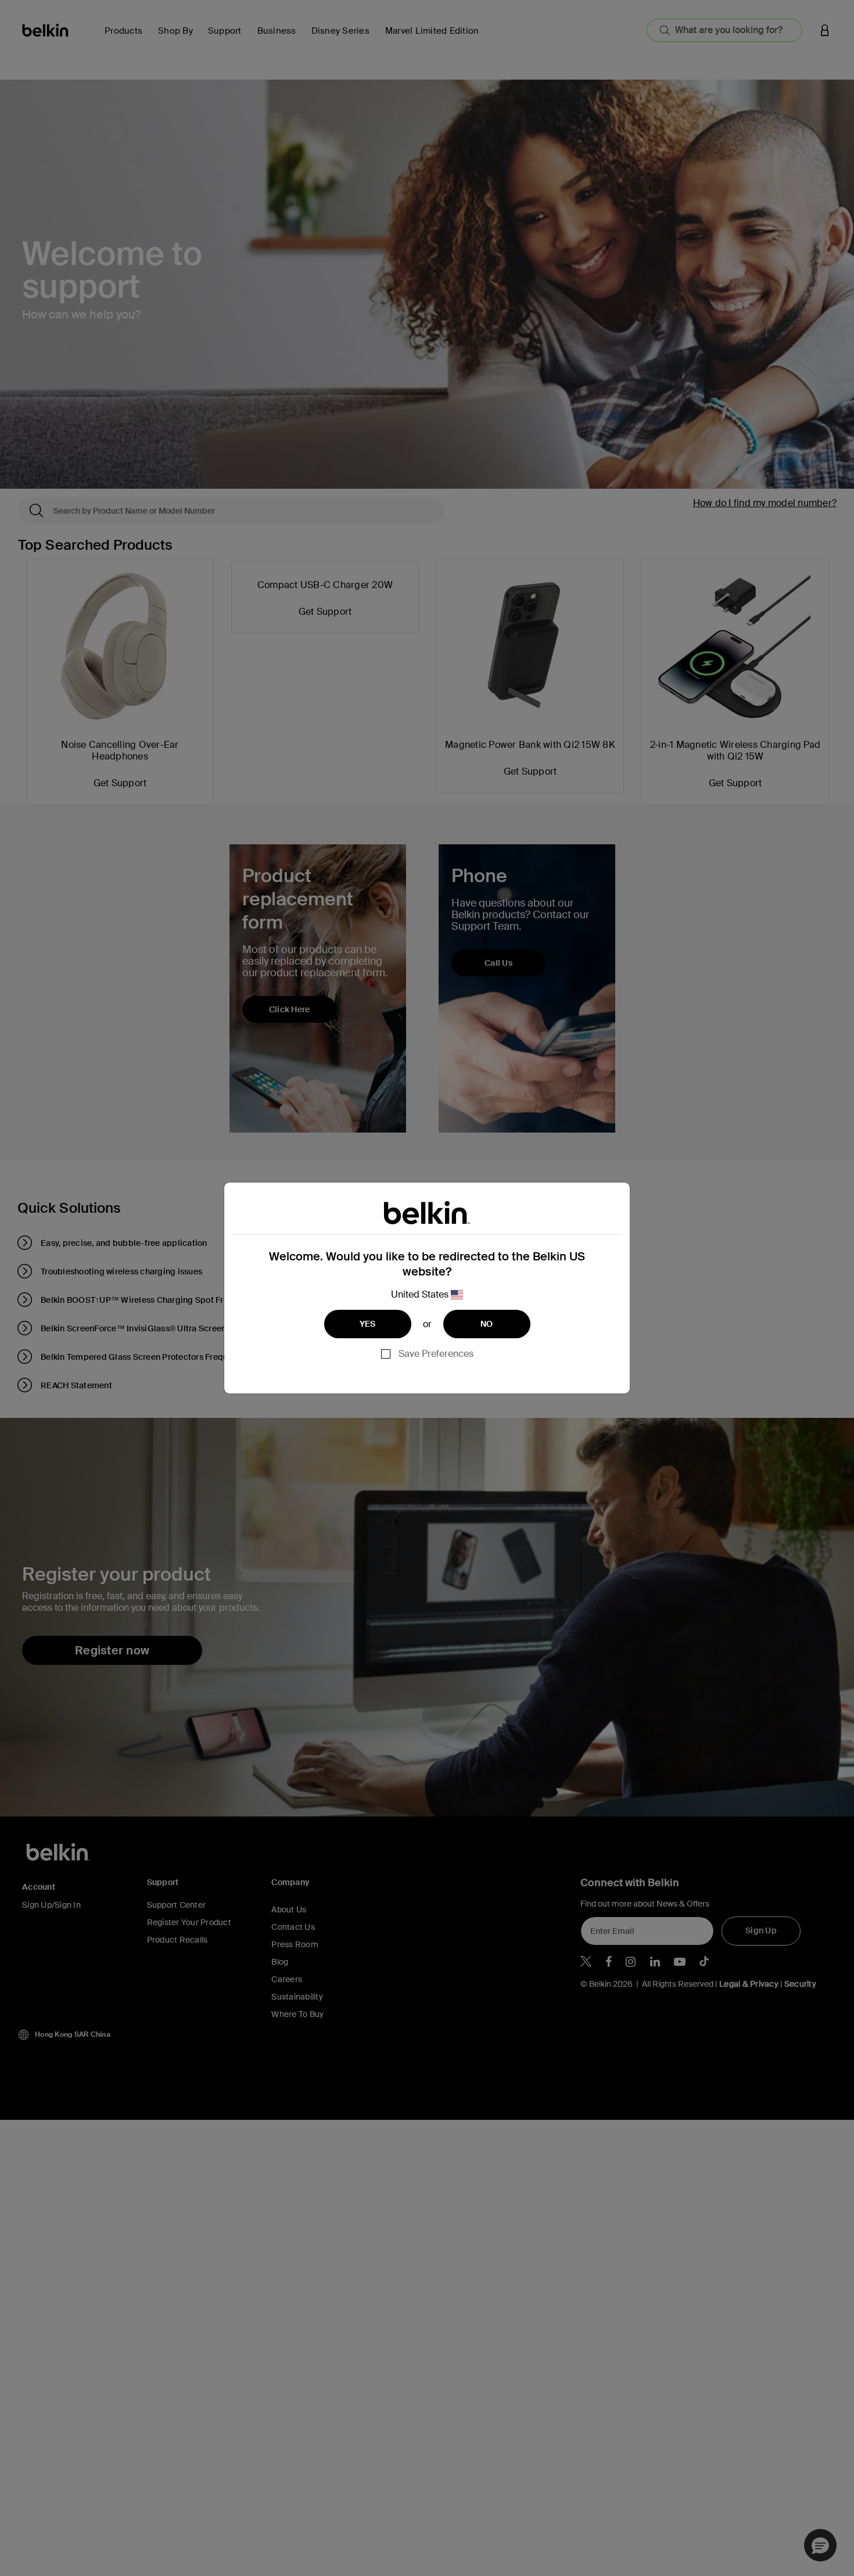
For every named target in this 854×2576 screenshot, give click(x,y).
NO (487, 1324)
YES (368, 1324)
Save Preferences (436, 1354)
